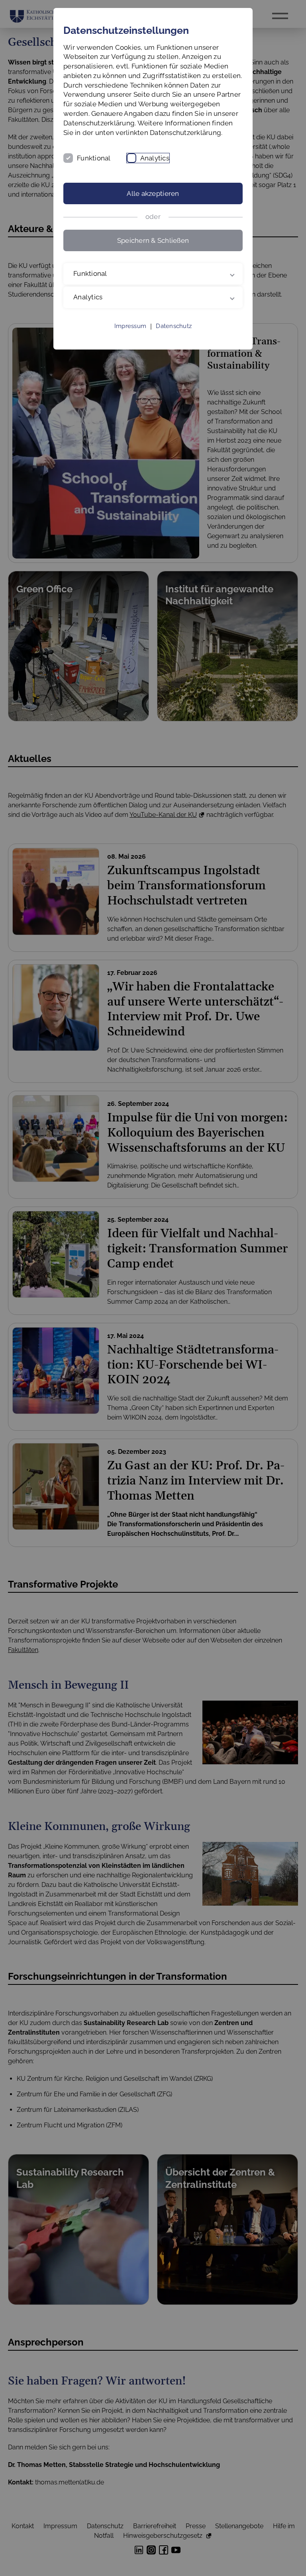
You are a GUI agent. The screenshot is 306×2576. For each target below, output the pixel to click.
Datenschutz (174, 336)
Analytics (155, 158)
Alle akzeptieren (153, 193)
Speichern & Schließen (153, 240)
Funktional (94, 158)
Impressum (130, 336)
